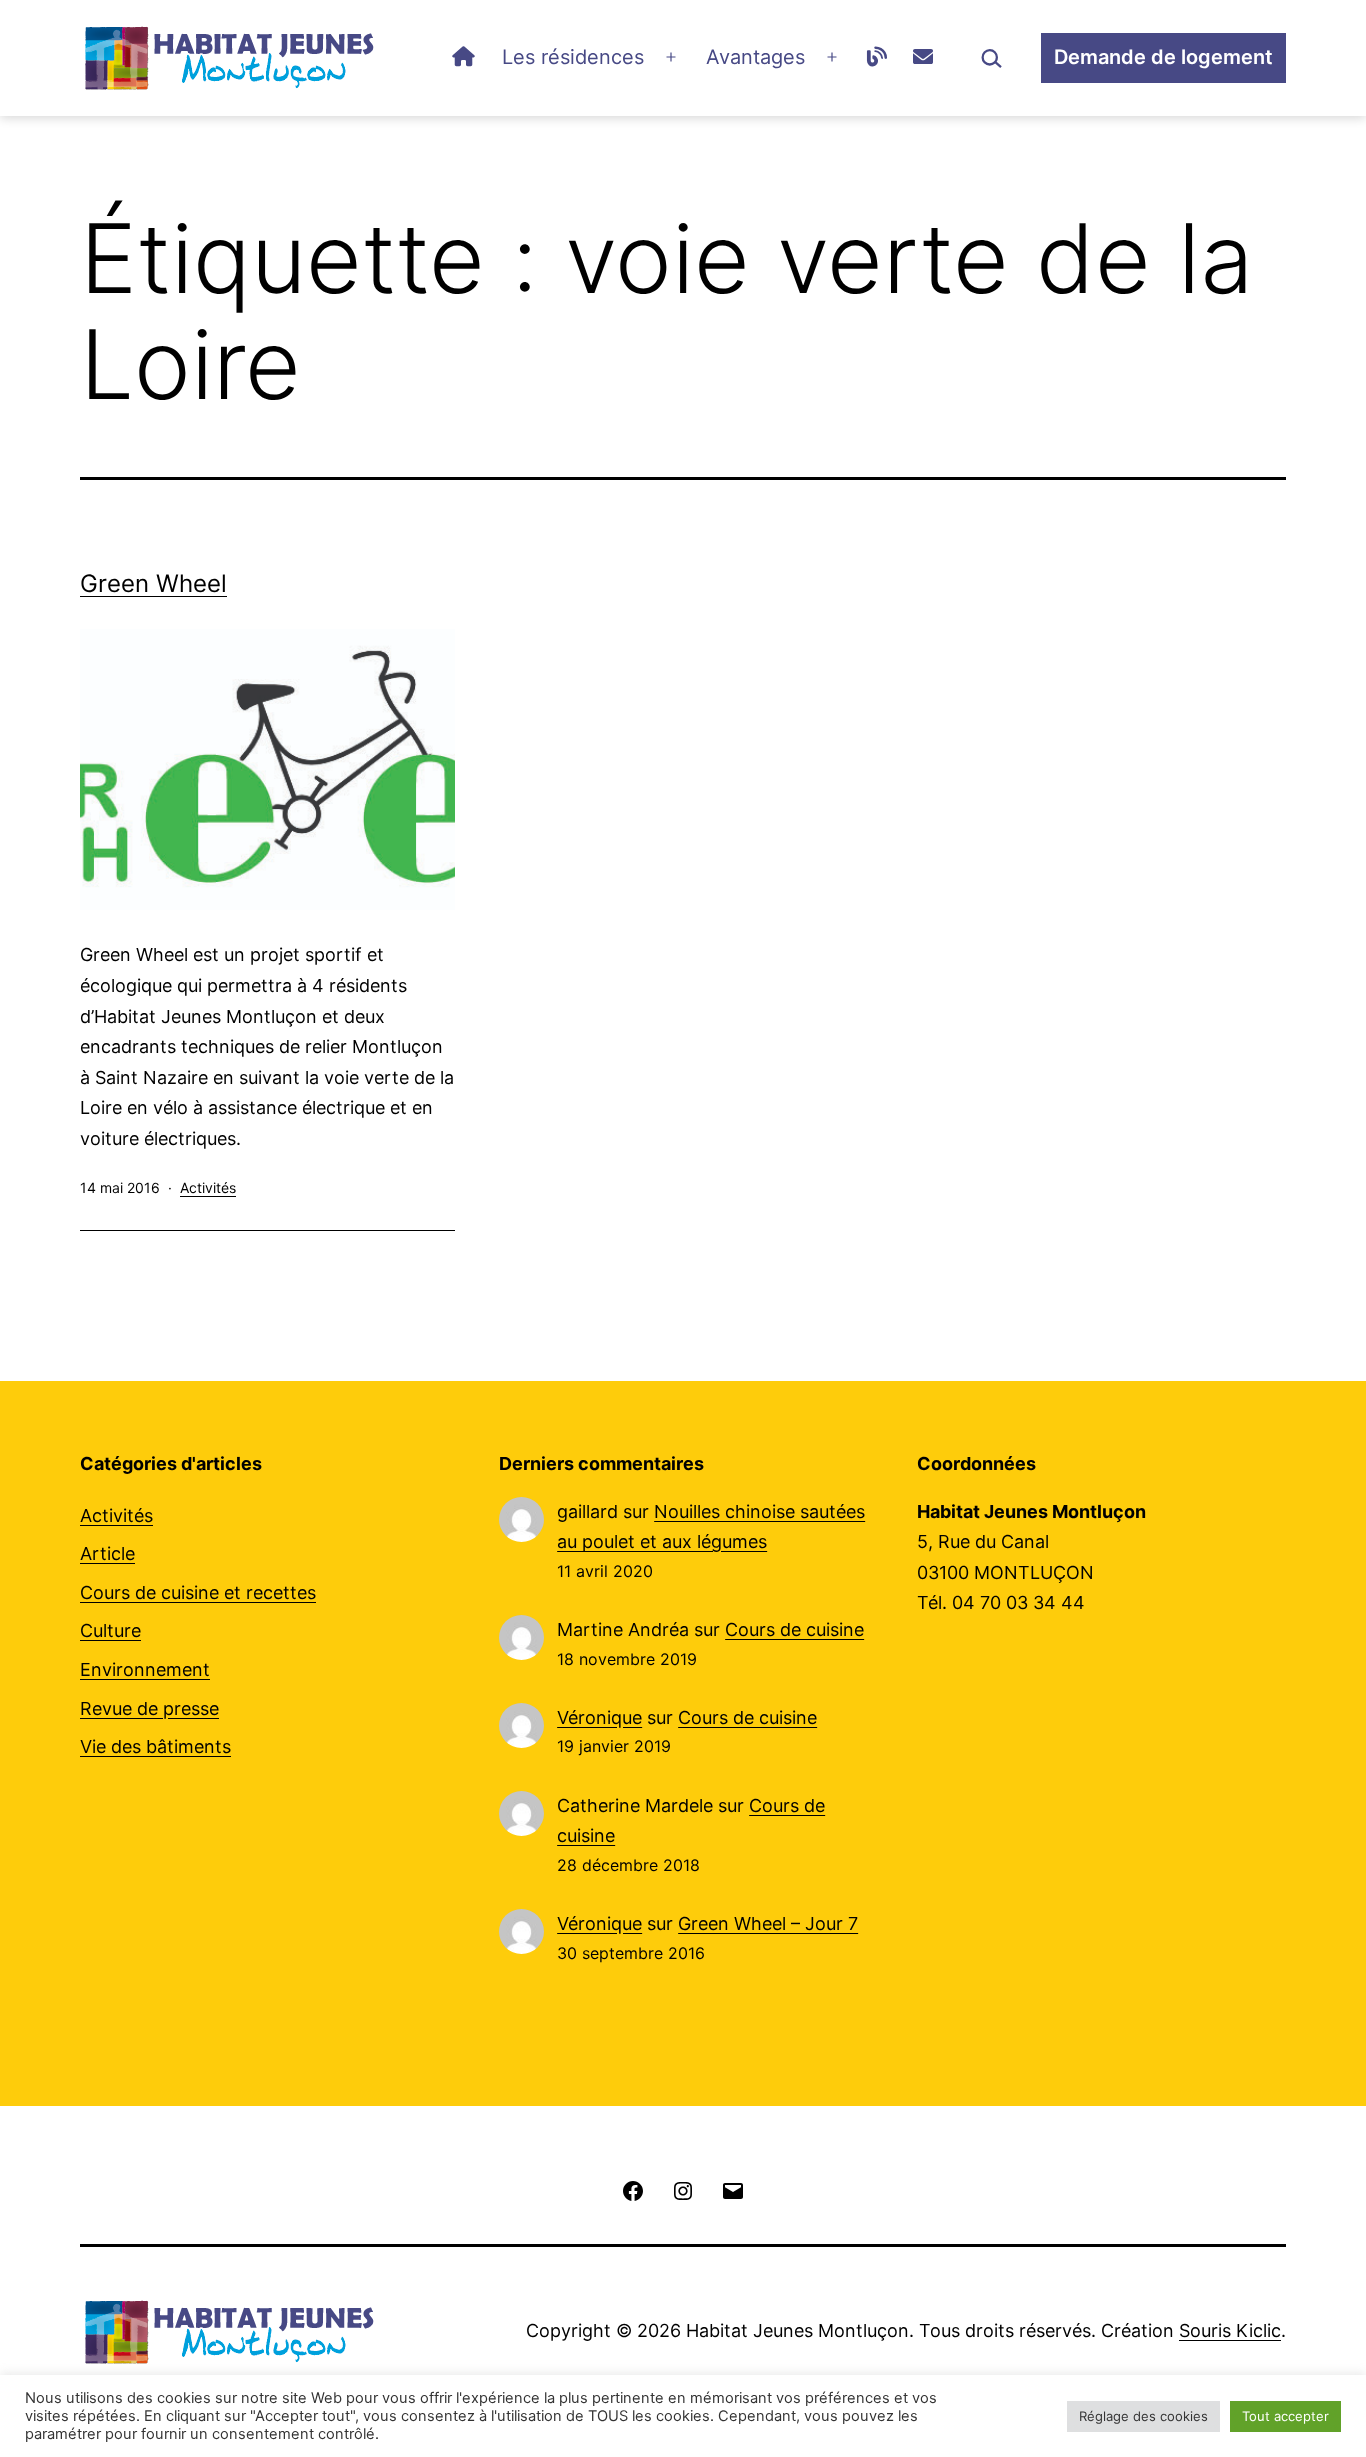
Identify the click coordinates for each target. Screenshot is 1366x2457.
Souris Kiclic (1230, 2330)
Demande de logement (1163, 57)
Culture (110, 1630)
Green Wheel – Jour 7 (768, 1923)
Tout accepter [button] (1285, 2416)
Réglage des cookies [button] (1143, 2416)
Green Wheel (153, 583)
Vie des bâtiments (155, 1746)
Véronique (599, 1717)
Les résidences (573, 57)
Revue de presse (149, 1708)
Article (107, 1553)
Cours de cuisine (794, 1629)
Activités (208, 1187)
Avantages (755, 57)
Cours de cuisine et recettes (198, 1592)
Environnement (145, 1669)
